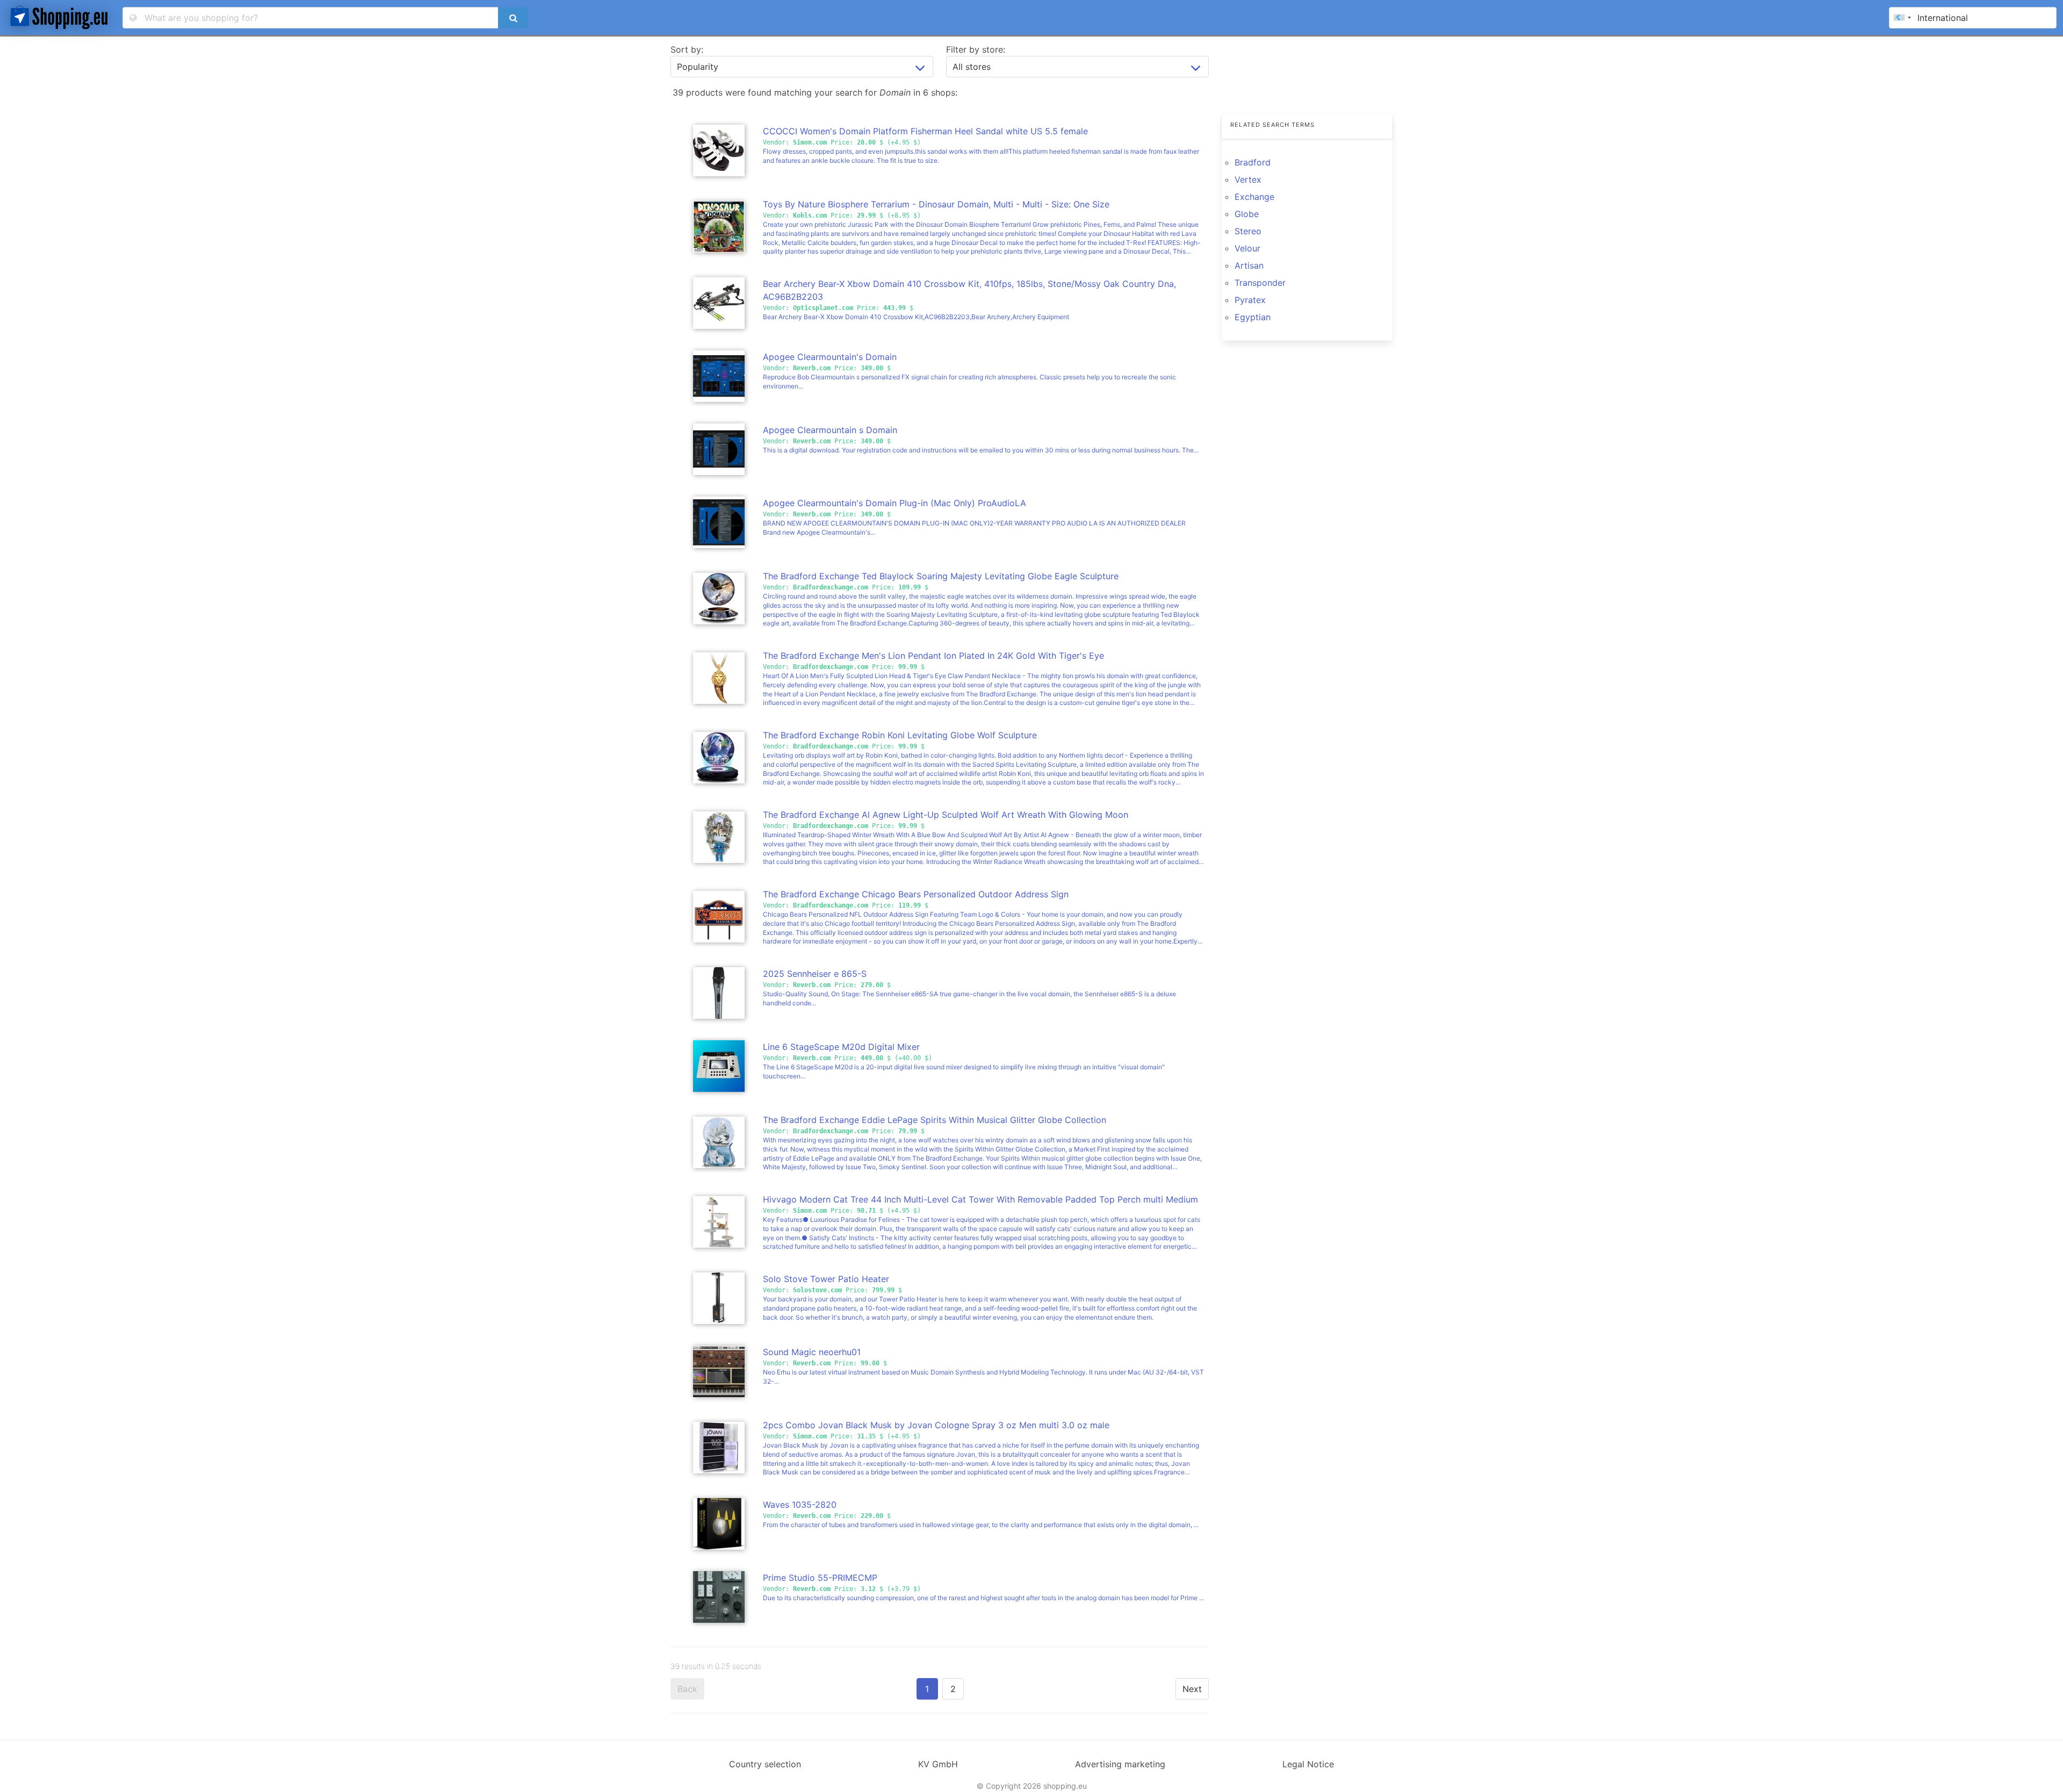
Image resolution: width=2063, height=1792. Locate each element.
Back (687, 1689)
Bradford (1253, 162)
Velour (1247, 248)
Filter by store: (976, 49)
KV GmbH (938, 1764)
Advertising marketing (1120, 1764)
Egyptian (1253, 317)
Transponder (1260, 283)
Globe (1247, 214)
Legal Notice (1308, 1764)
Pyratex (1250, 300)
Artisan (1249, 265)
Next (1192, 1689)
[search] (513, 18)
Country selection (765, 1764)
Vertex (1248, 179)
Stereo (1248, 231)
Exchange (1254, 197)
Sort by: (687, 49)
